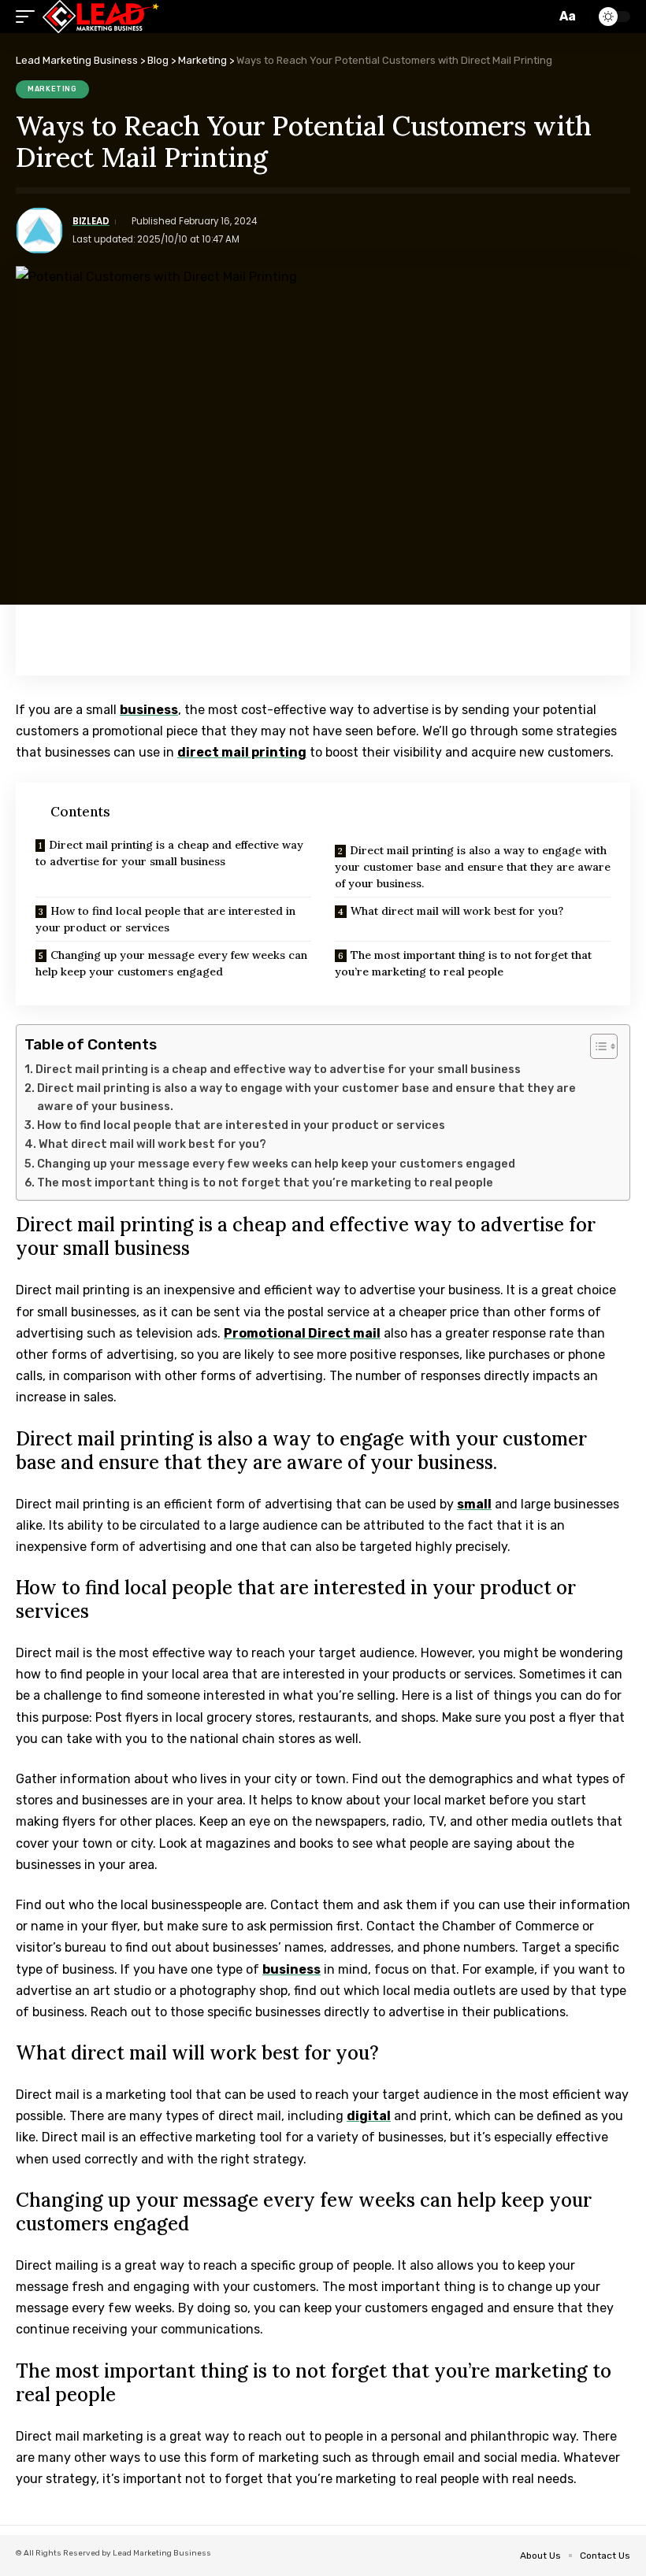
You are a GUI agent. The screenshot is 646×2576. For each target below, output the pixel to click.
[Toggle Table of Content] (596, 1046)
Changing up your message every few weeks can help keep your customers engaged (171, 963)
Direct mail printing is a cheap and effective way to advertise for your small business (169, 853)
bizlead (91, 221)
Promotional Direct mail (302, 1333)
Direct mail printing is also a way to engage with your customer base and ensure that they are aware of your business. (473, 867)
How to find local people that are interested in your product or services (165, 919)
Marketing (52, 89)
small (474, 1504)
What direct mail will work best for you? (457, 911)
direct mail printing (242, 752)
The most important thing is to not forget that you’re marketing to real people (463, 963)
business (149, 710)
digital (369, 2116)
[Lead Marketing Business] (101, 17)
